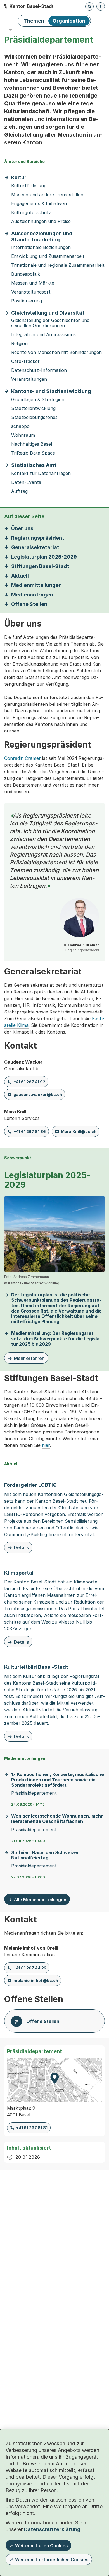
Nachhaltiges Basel (32, 444)
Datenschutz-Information (39, 370)
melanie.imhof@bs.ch (36, 1980)
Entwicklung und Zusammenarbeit (48, 256)
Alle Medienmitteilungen (40, 1900)
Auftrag (19, 491)
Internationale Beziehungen (41, 247)
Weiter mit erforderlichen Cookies (52, 2560)
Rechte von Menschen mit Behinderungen (56, 352)
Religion (19, 344)
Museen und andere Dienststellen (47, 195)
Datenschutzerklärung (52, 2529)
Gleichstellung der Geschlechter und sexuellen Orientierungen (50, 323)
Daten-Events (26, 482)
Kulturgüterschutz (31, 213)
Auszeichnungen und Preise (41, 221)
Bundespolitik (26, 274)
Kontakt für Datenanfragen (41, 473)
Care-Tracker (25, 361)
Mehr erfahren (26, 1359)
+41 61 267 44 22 (30, 1968)
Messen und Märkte (33, 283)
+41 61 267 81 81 (32, 2128)
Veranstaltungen (29, 379)
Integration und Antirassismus (43, 335)
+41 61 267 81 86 (30, 1131)
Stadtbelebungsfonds (34, 417)
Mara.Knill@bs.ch (79, 1131)
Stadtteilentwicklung (33, 408)
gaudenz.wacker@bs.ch (38, 1094)
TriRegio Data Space (33, 453)
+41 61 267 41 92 (29, 1082)
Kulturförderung (29, 186)
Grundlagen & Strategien (38, 400)
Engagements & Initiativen (39, 204)
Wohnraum (23, 435)
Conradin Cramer (22, 758)
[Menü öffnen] (101, 6)
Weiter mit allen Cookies (41, 2546)
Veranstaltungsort (31, 292)
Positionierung (27, 301)
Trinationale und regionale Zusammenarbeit (58, 265)
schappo (20, 426)
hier (46, 1445)
